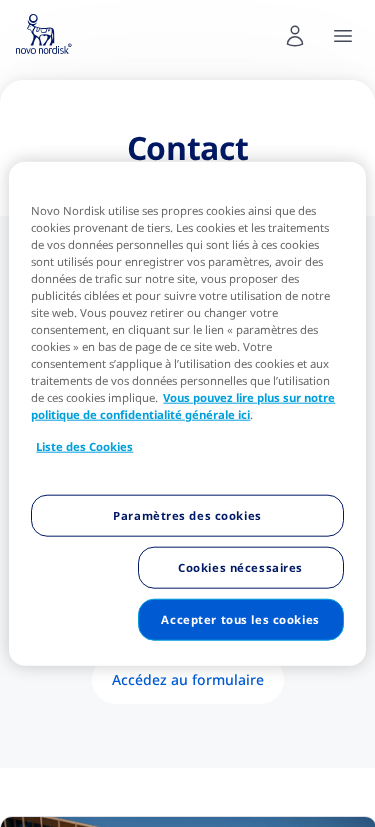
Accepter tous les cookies (240, 619)
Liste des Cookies (84, 446)
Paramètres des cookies (187, 515)
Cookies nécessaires (240, 567)
